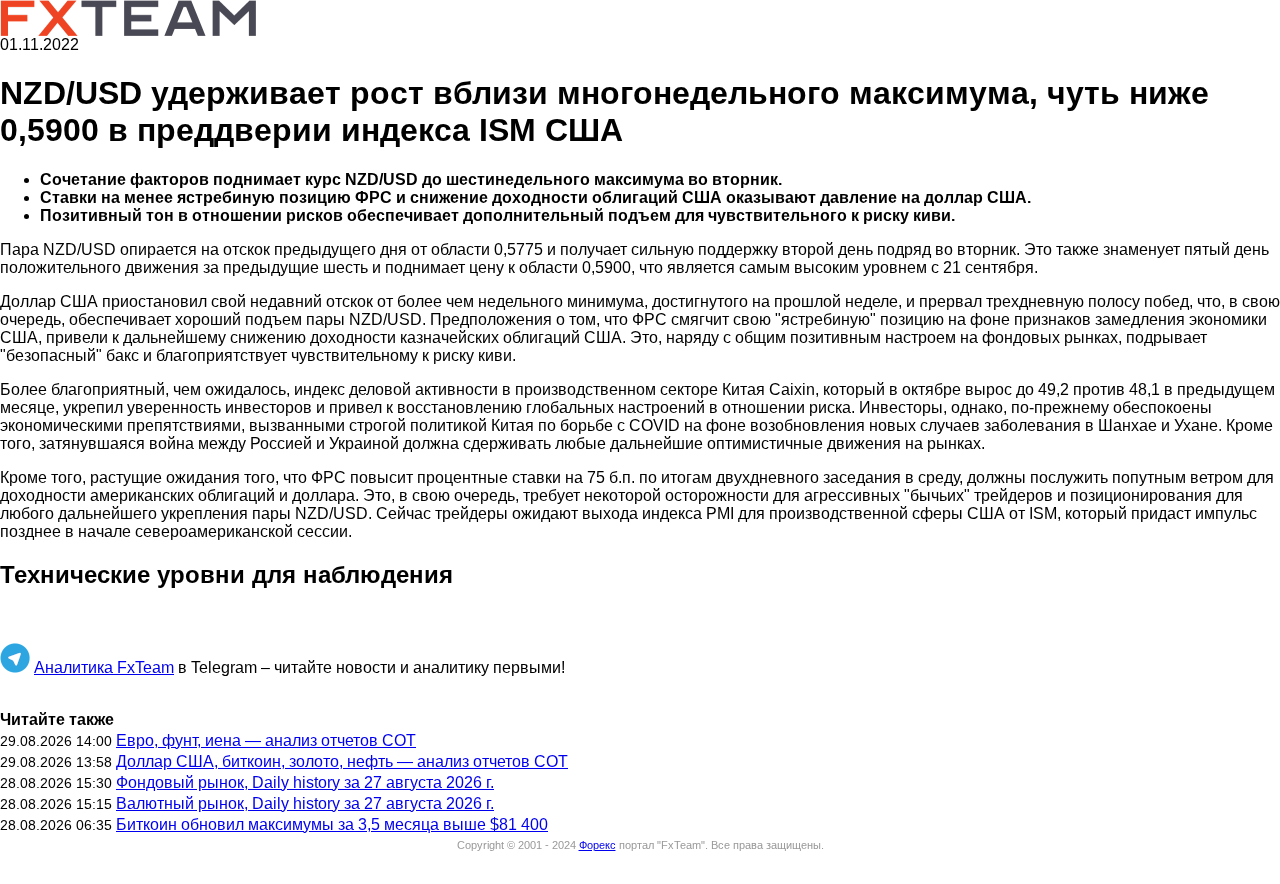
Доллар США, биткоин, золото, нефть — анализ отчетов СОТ (342, 761)
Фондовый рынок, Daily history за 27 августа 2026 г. (305, 782)
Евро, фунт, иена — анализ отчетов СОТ (266, 740)
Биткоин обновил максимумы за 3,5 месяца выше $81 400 (332, 824)
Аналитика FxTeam (104, 667)
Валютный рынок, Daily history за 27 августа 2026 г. (305, 803)
